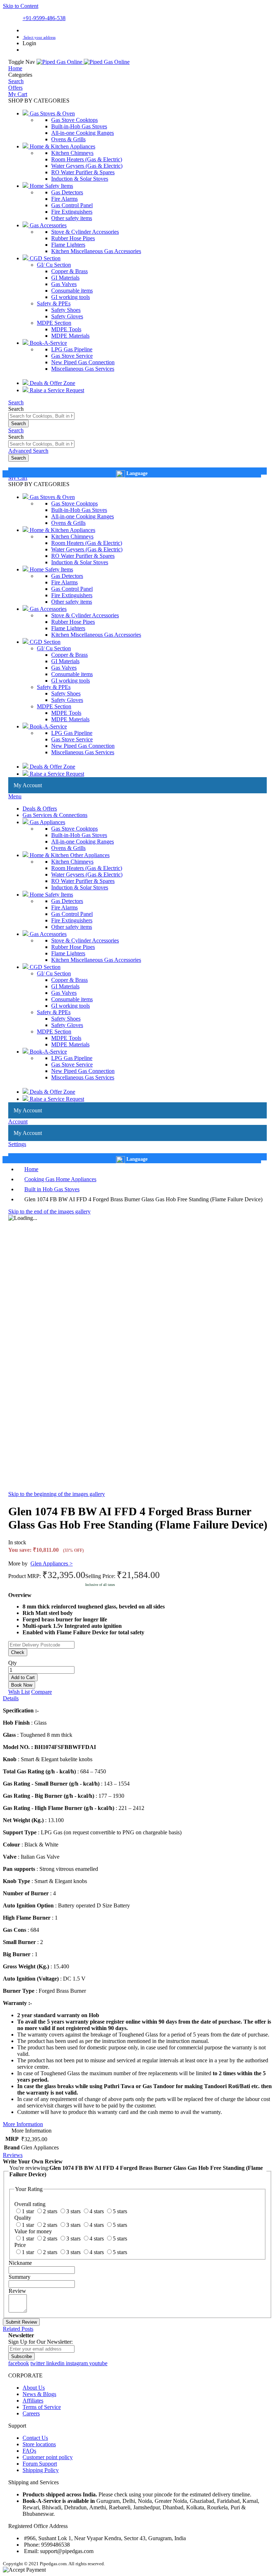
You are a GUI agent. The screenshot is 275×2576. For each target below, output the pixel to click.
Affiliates (33, 2401)
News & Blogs (39, 2394)
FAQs (29, 2451)
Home (15, 68)
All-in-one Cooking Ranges (83, 133)
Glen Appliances (52, 1563)
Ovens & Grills (68, 139)
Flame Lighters (68, 245)
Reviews (13, 2155)
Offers (15, 88)
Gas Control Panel (72, 205)
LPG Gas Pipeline (72, 349)
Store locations (39, 2444)
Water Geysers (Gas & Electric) (87, 166)
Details (11, 1698)
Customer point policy (48, 2457)
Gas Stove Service (72, 356)
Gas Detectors (67, 192)
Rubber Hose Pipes (73, 238)
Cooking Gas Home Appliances (60, 1179)
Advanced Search (28, 451)
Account (18, 1121)
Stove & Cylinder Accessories (85, 232)
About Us (34, 2388)
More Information (23, 2124)
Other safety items (72, 218)
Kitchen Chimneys (72, 153)
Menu (15, 796)
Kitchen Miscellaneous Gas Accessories (96, 251)
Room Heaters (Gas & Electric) (87, 159)
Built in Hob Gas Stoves (52, 1189)
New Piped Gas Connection (83, 362)
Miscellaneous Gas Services (83, 369)
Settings (17, 1144)
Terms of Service (42, 2407)
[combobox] (41, 416)
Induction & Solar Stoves (80, 179)
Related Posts (18, 2329)
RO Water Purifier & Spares (83, 172)
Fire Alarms (64, 199)
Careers (31, 2413)
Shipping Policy (41, 2470)
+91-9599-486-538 (44, 18)
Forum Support (40, 2464)
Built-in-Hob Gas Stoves (79, 126)
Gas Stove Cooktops (74, 120)
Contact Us (35, 2438)
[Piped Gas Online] (83, 62)
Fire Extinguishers (72, 212)
